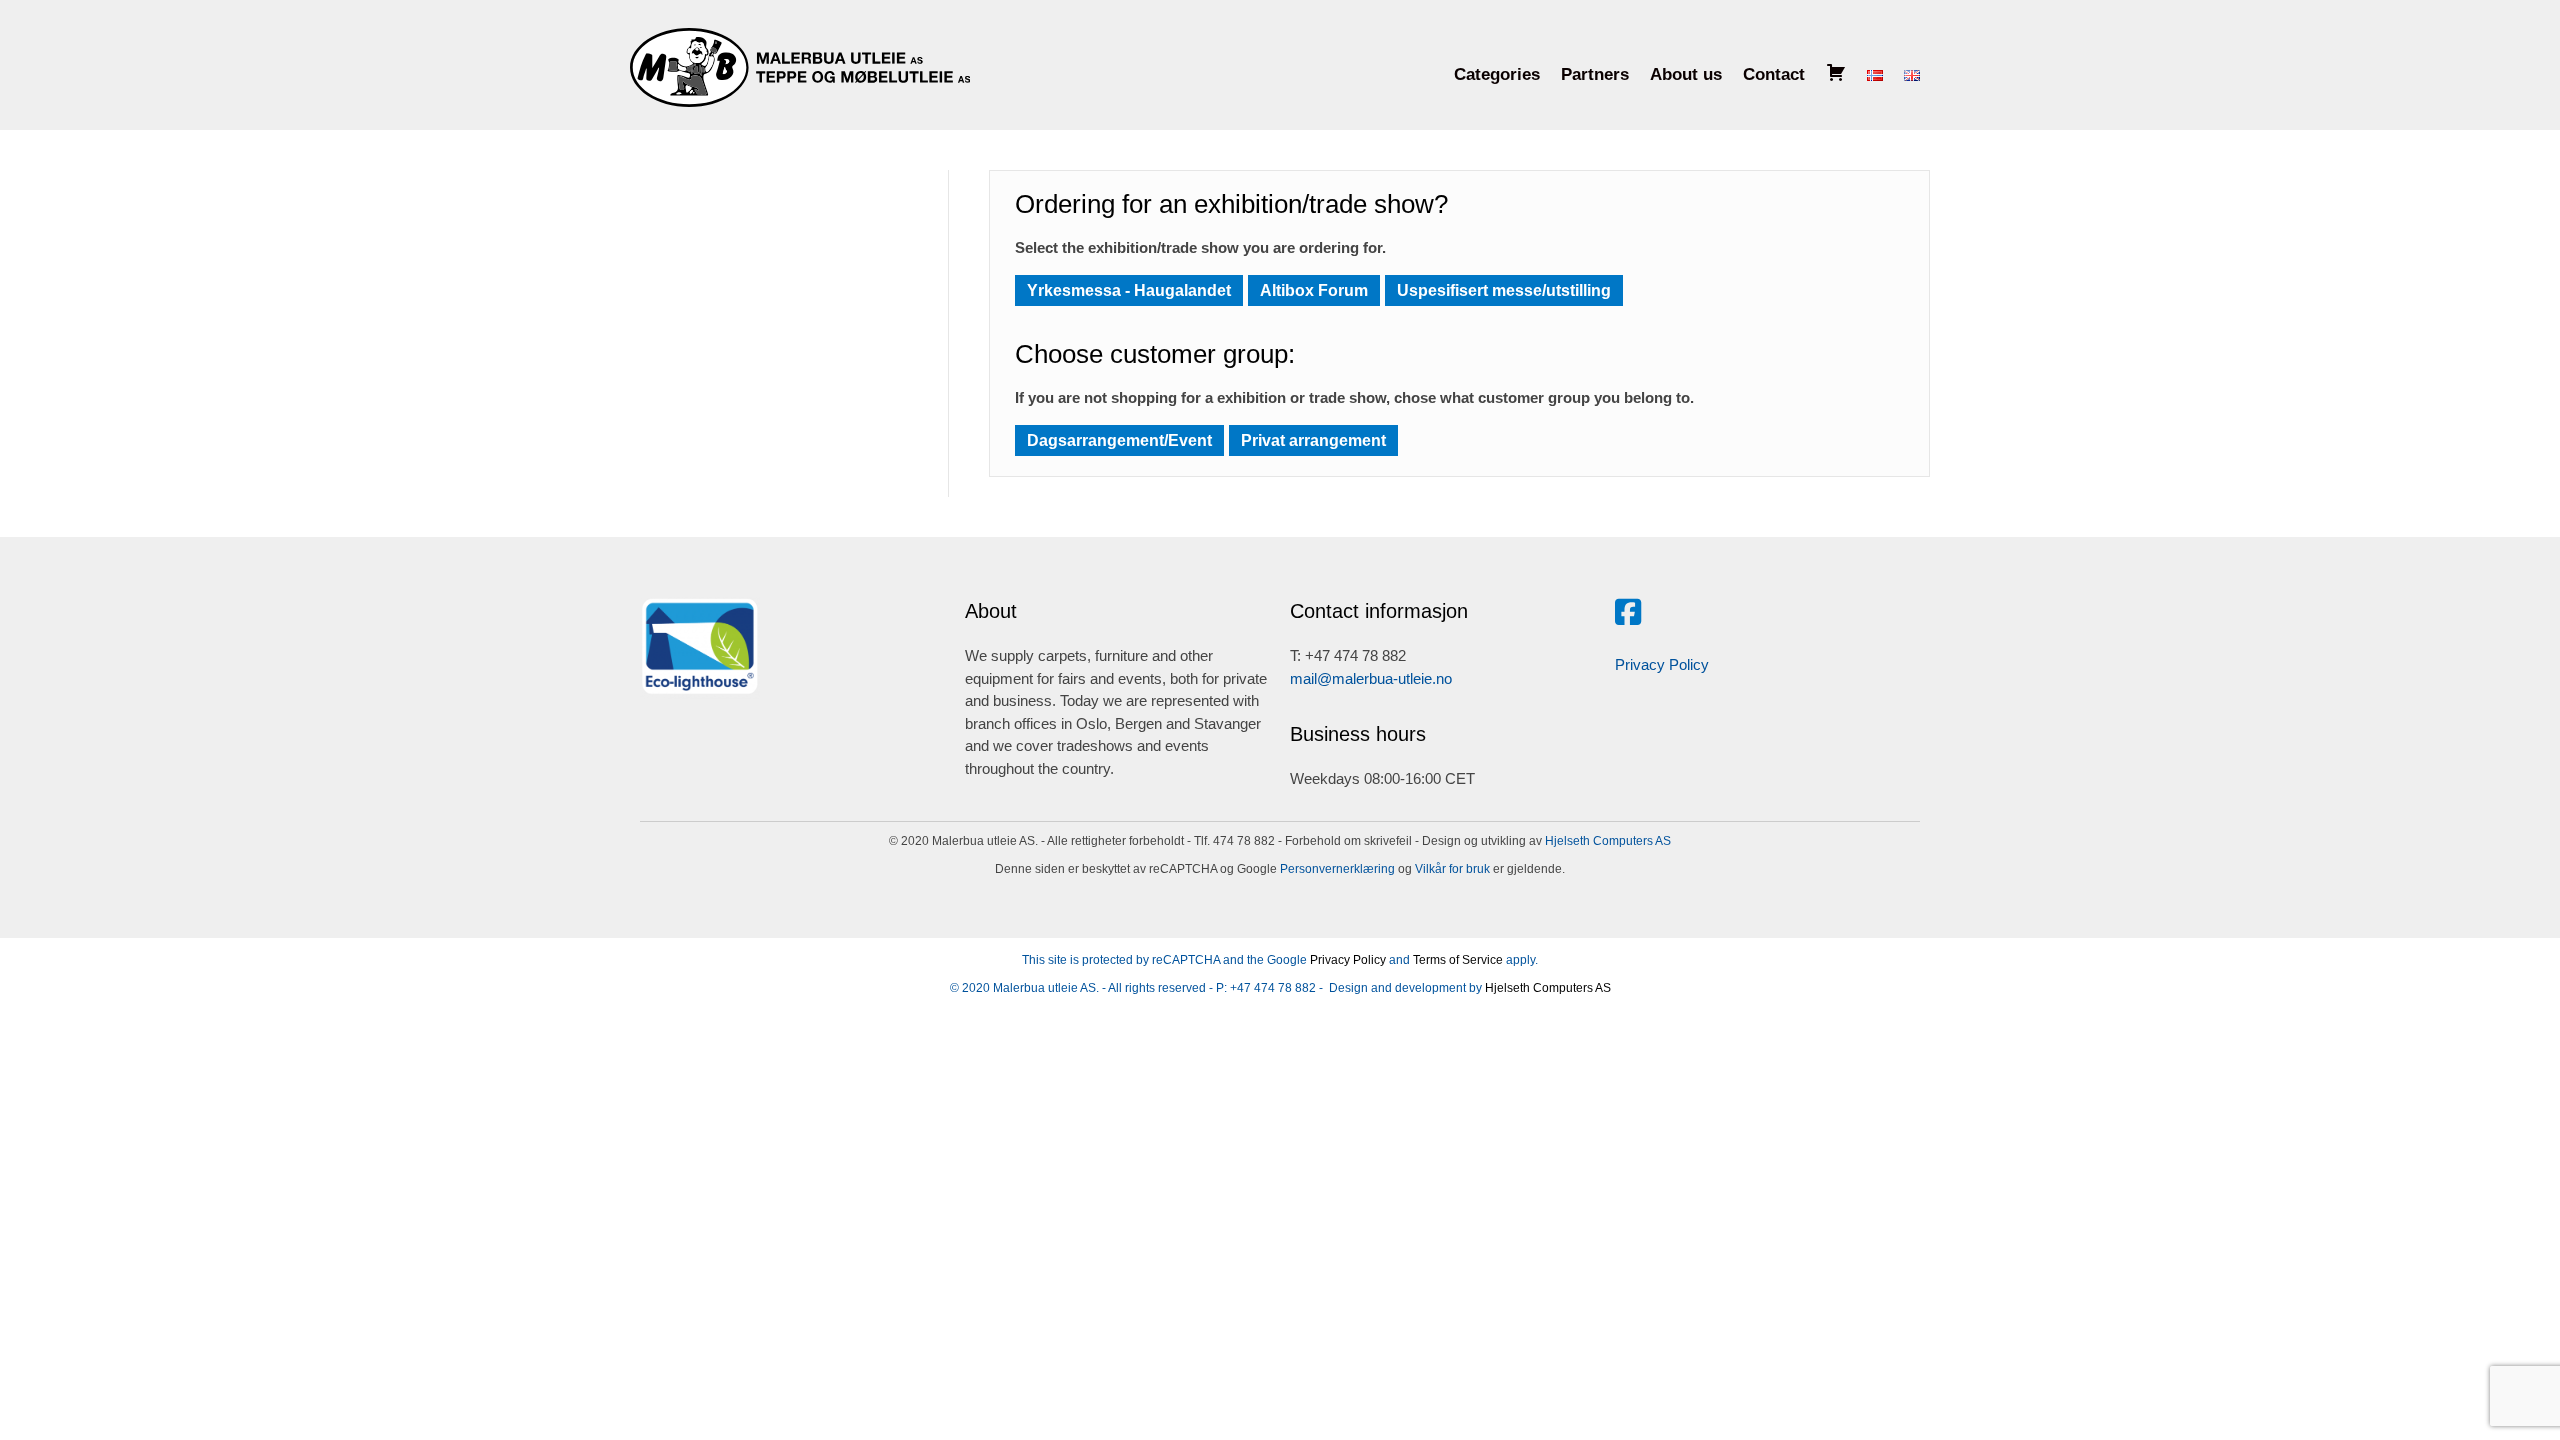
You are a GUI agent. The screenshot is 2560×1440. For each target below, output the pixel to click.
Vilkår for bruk (1451, 869)
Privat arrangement (1313, 440)
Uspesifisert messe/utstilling (1504, 290)
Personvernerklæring (1336, 869)
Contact (1774, 74)
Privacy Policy (1662, 664)
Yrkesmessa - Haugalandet (1129, 290)
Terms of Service (1458, 960)
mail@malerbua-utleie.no (1371, 678)
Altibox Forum (1314, 290)
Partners (1595, 74)
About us (1686, 74)
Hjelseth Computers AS (1608, 841)
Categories (1497, 74)
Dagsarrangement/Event (1119, 440)
